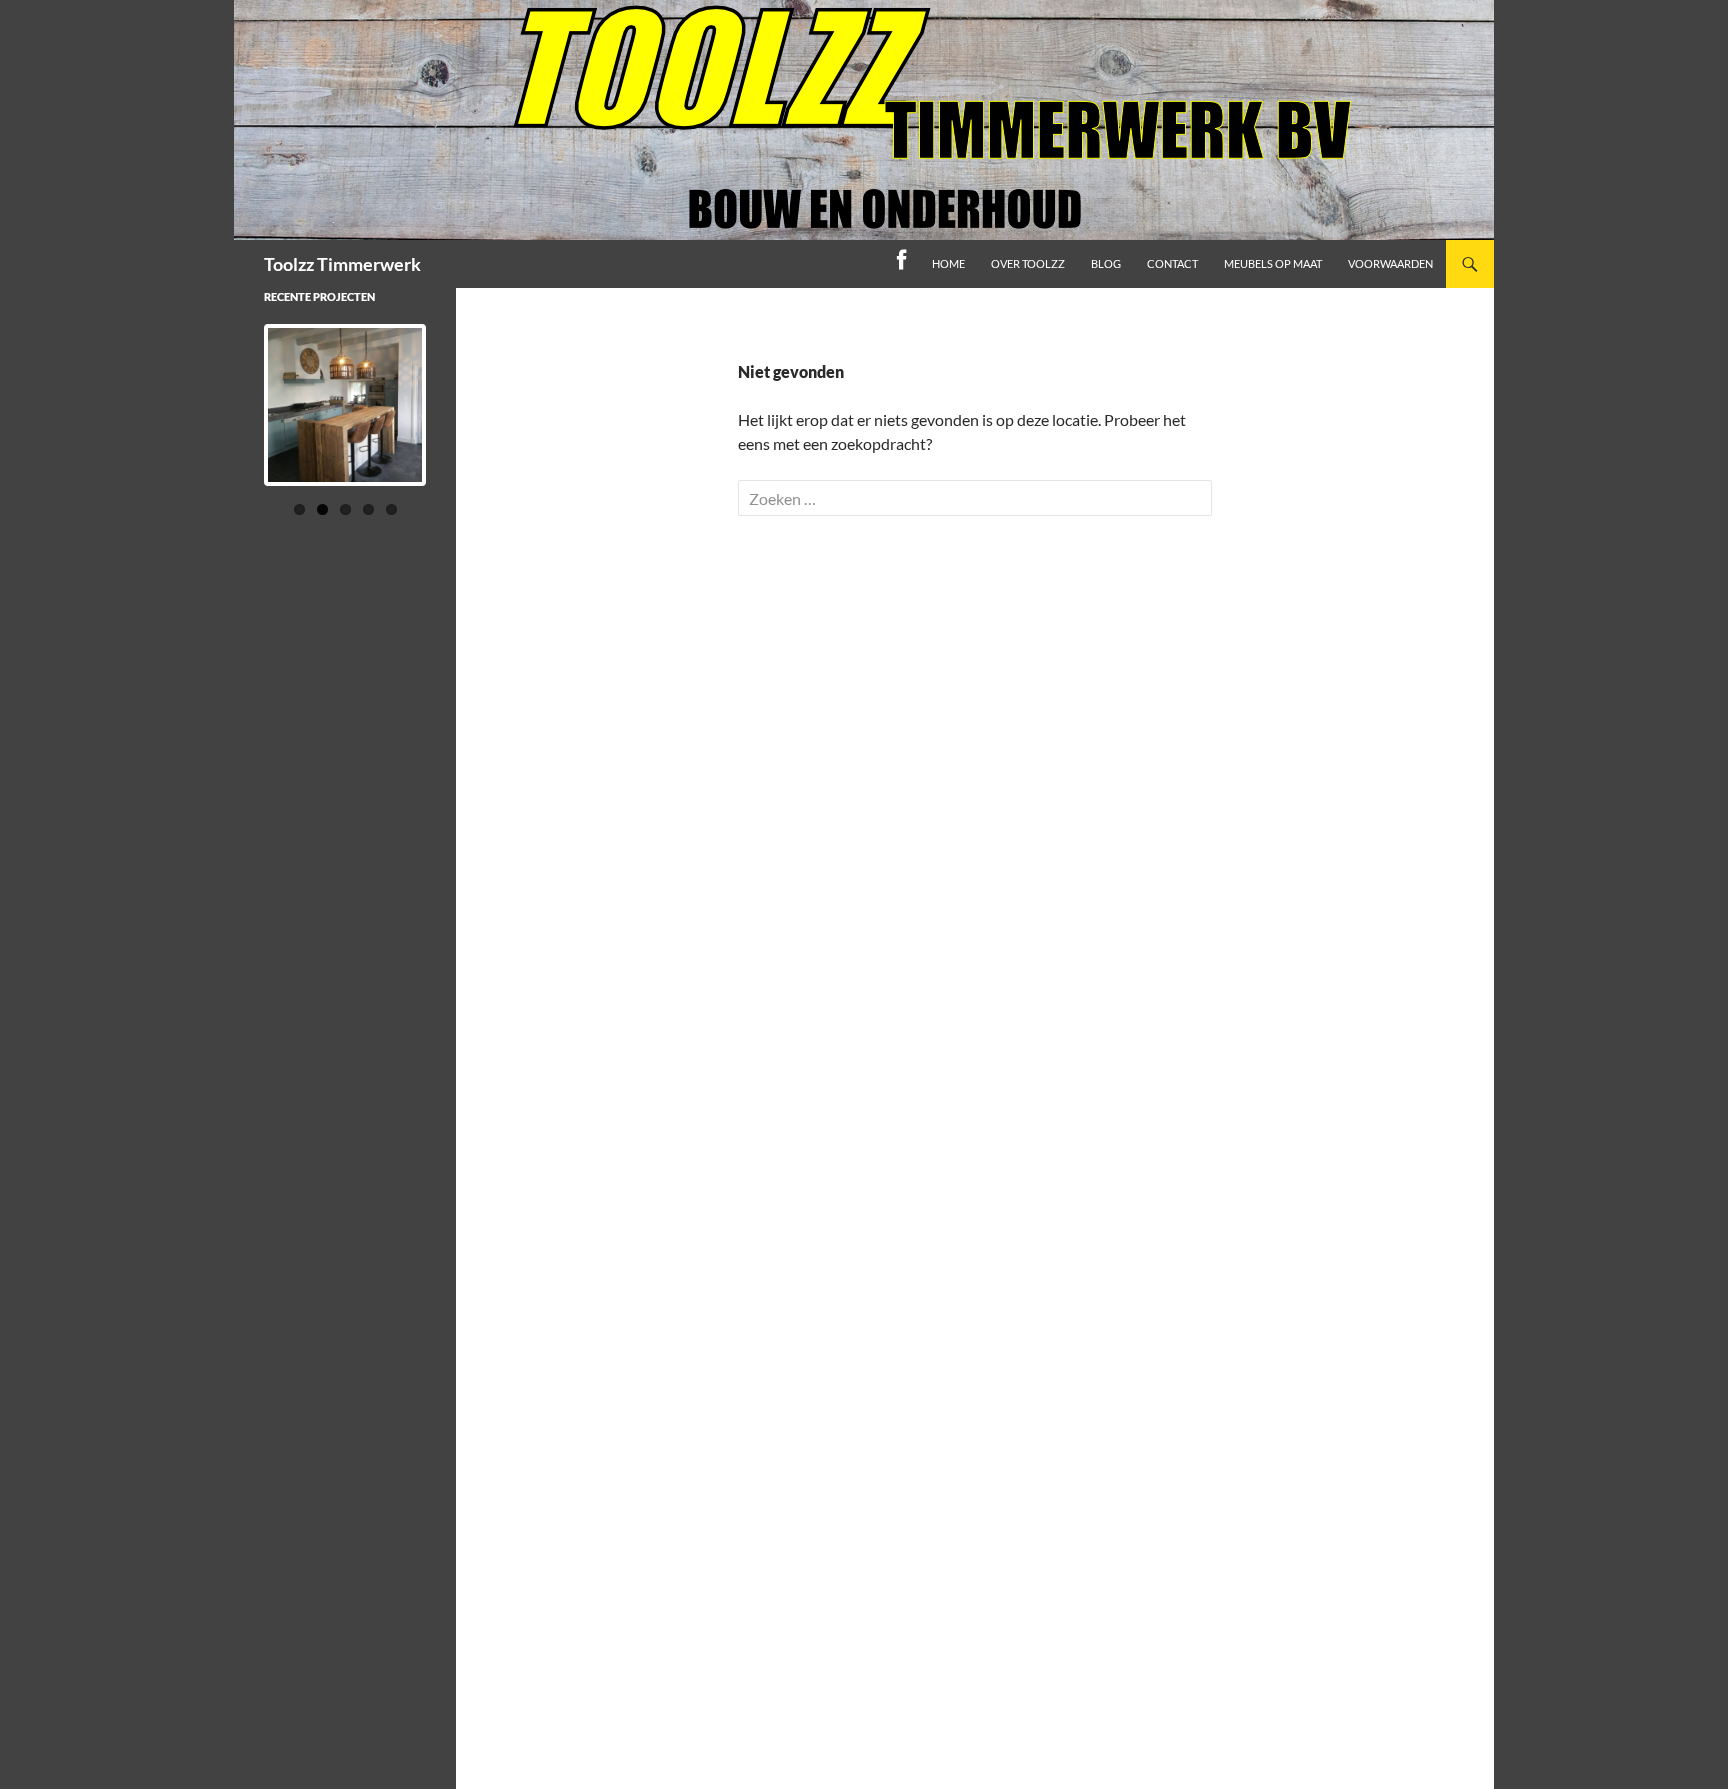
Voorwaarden (1390, 263)
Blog (1106, 263)
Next (459, 424)
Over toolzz (1028, 263)
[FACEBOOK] (901, 264)
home (948, 263)
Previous (232, 424)
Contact (1172, 263)
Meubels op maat (1273, 263)
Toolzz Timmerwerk (342, 264)
